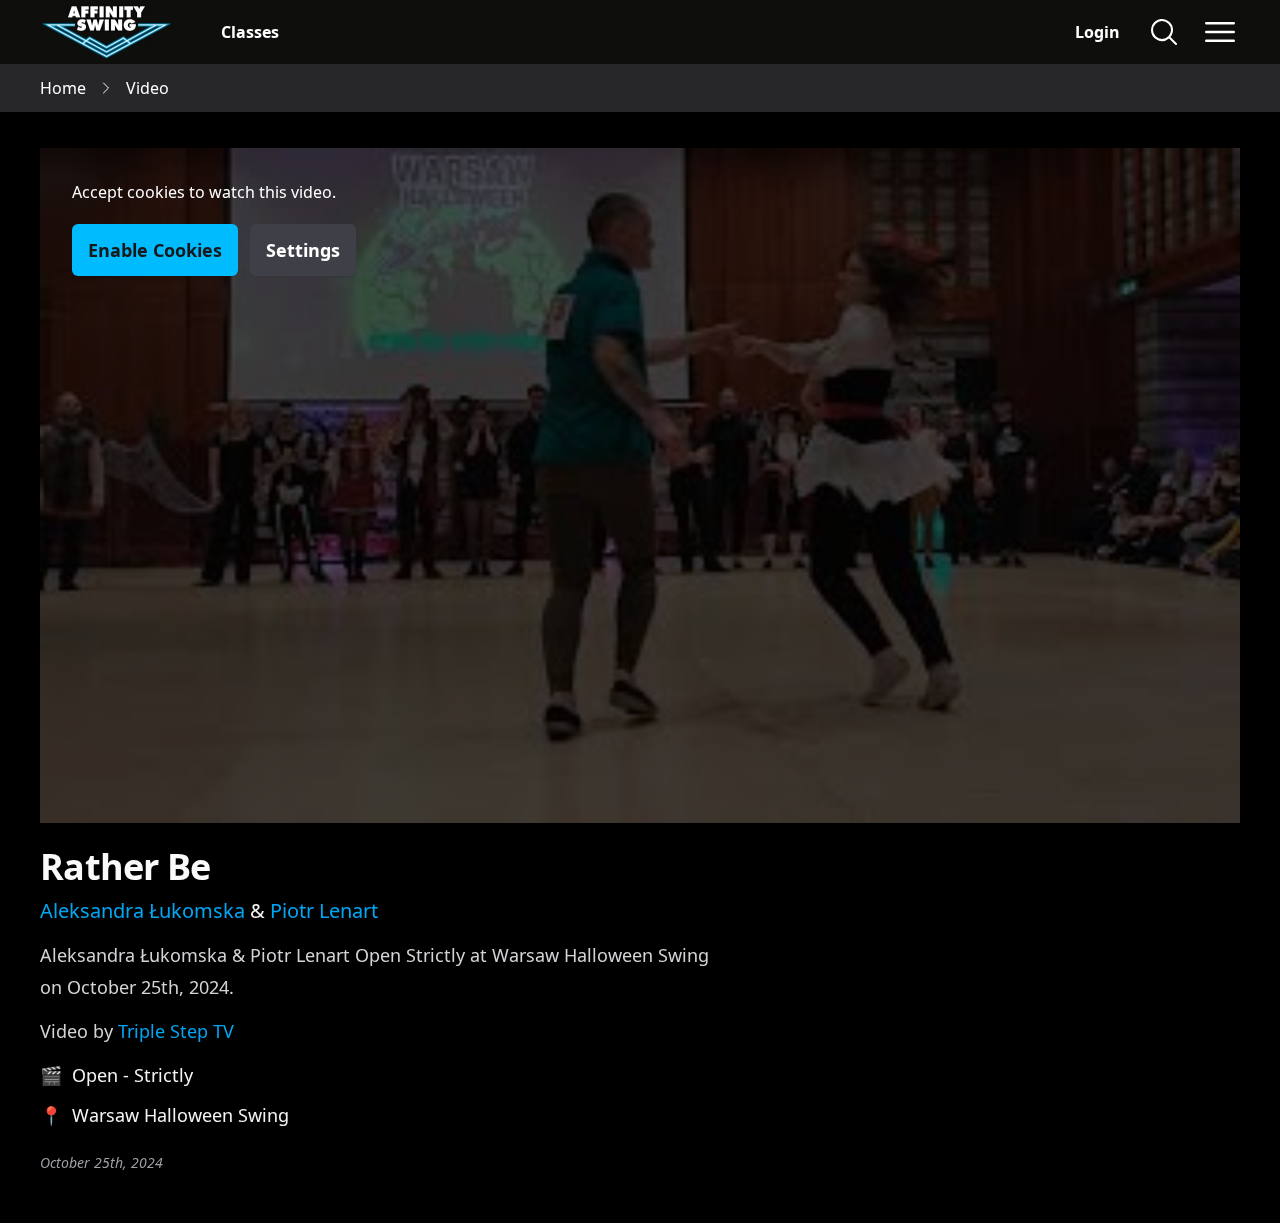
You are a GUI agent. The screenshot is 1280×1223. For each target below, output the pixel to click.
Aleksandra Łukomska (142, 910)
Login (1097, 32)
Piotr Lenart (324, 910)
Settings (303, 250)
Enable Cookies (155, 250)
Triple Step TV (176, 1031)
